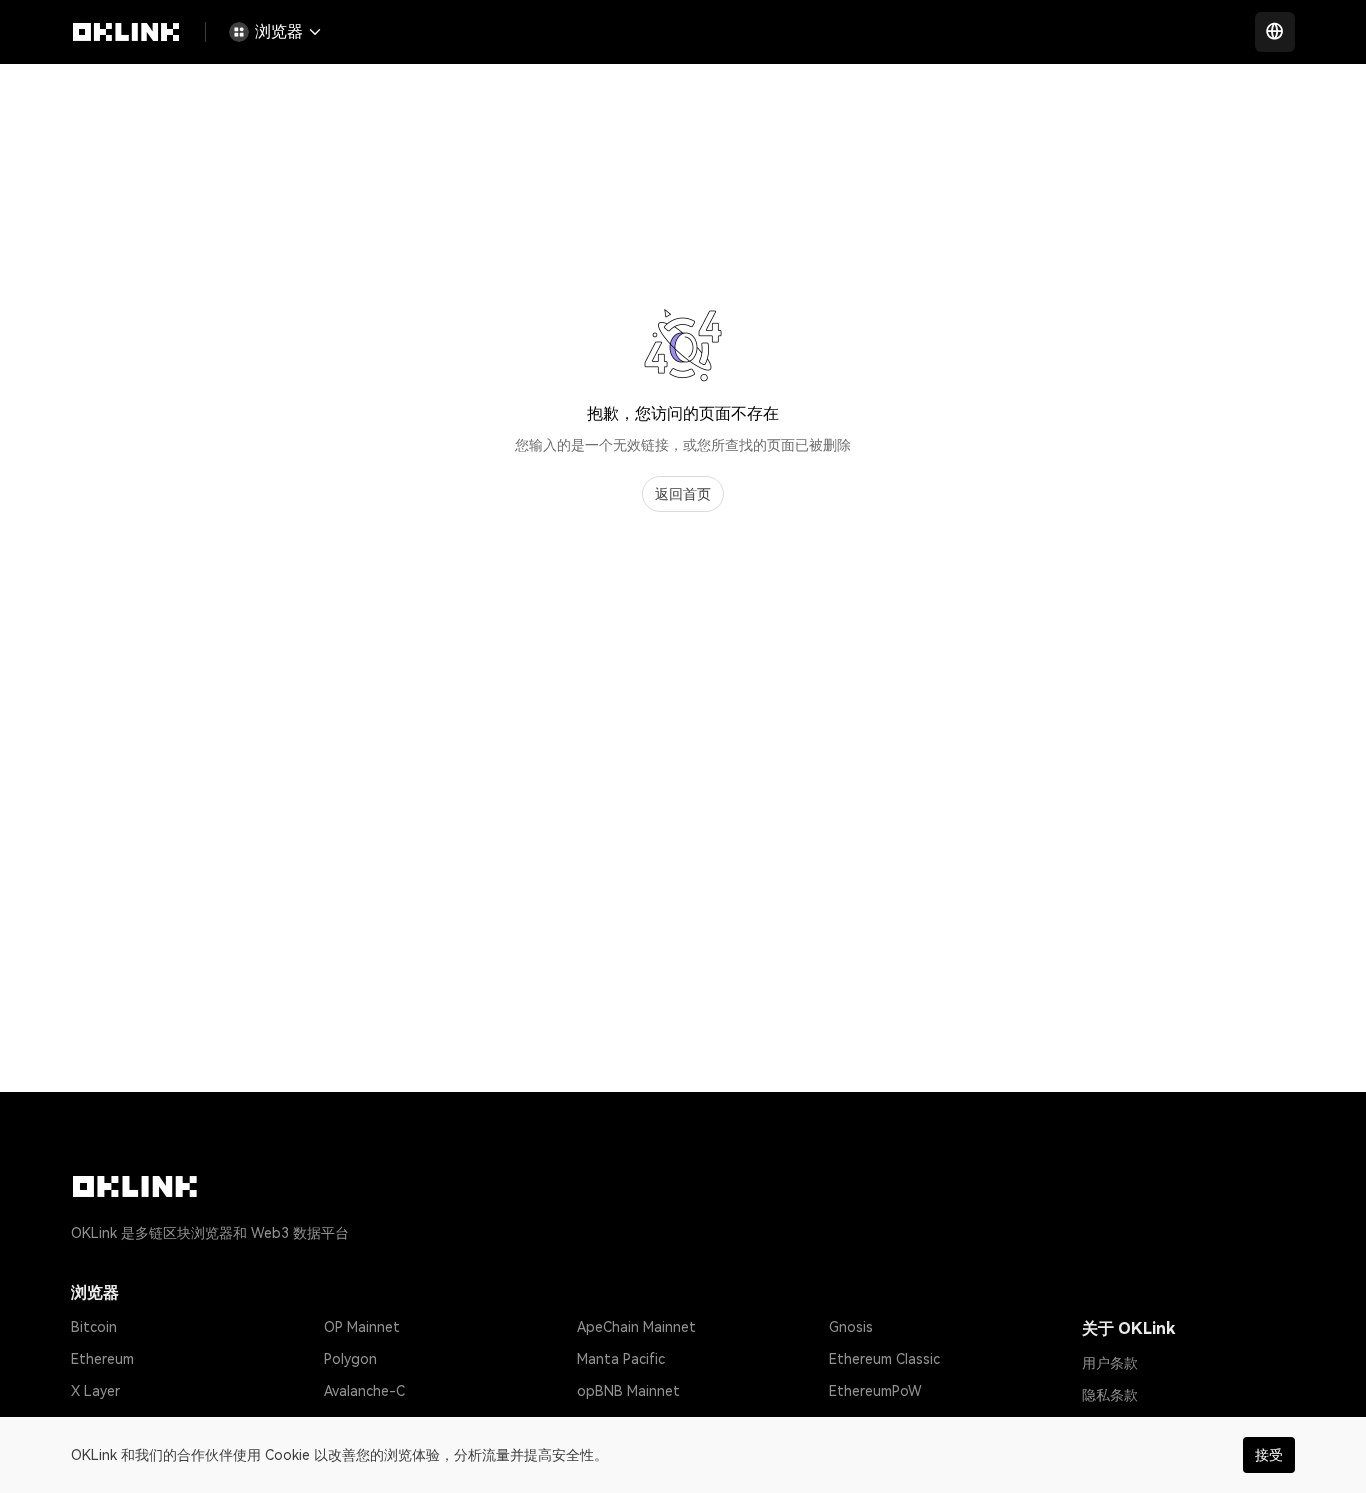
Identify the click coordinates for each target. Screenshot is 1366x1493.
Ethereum (102, 1359)
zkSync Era (359, 1423)
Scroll (595, 1423)
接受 (1269, 1455)
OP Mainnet (362, 1327)
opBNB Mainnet (628, 1391)
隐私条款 (1110, 1395)
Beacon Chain (873, 1423)
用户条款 (1110, 1363)
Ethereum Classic (884, 1359)
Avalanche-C (364, 1391)
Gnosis (851, 1327)
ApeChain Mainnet (636, 1327)
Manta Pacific (621, 1359)
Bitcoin (94, 1327)
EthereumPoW (875, 1391)
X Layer (95, 1391)
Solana (93, 1423)
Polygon (350, 1359)
